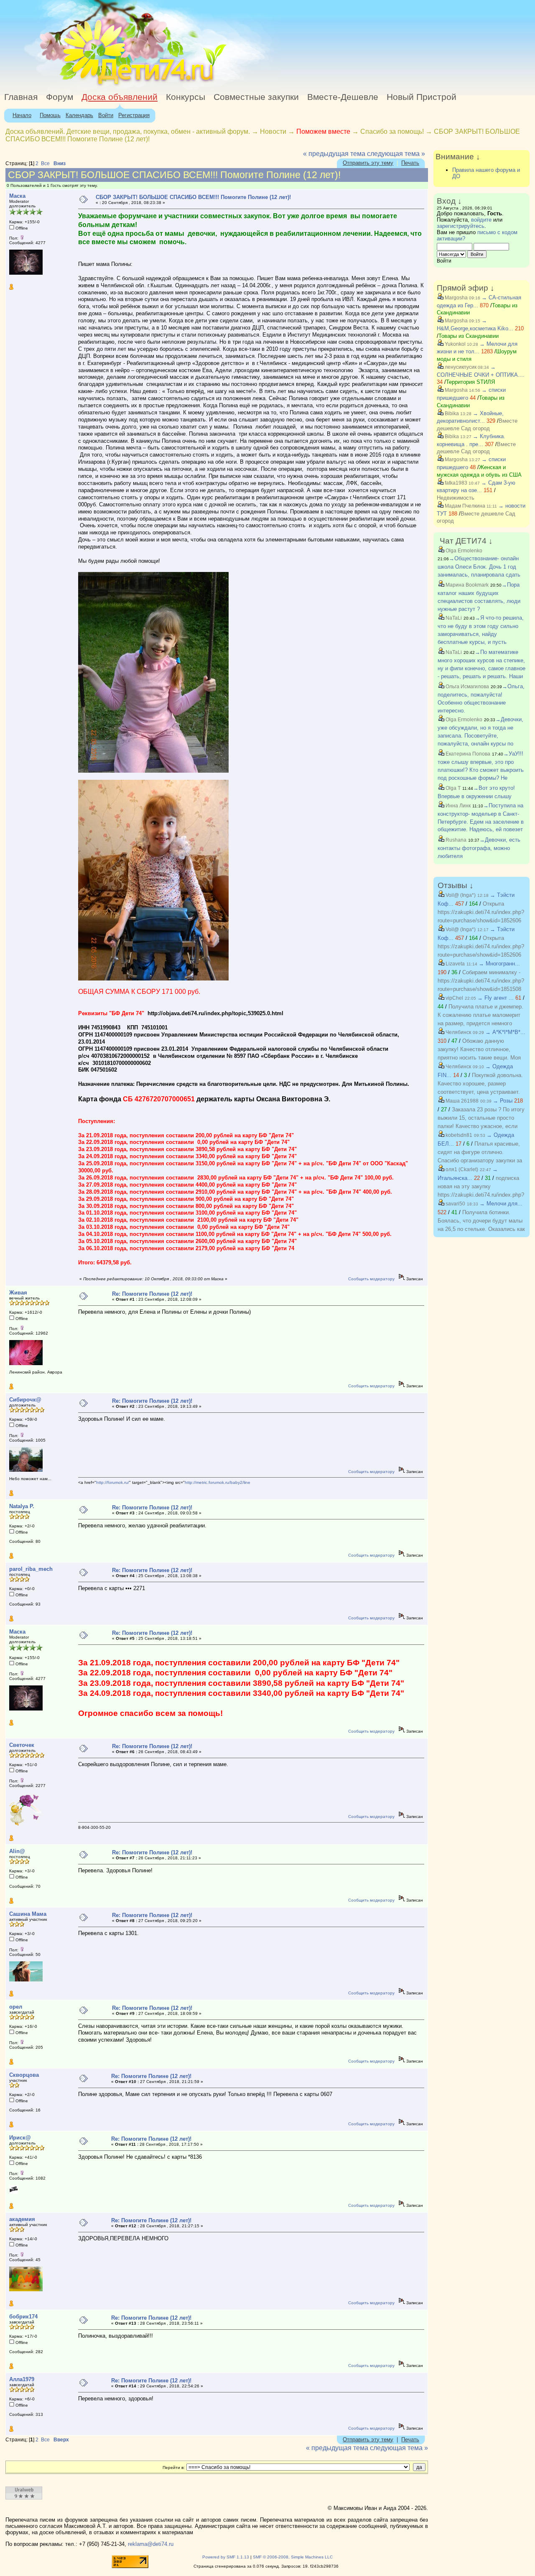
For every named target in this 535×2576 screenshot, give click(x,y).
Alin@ (17, 1851)
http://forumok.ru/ (113, 1482)
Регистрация (134, 115)
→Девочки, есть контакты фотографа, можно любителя (479, 848)
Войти (106, 115)
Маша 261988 (461, 1101)
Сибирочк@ (25, 1400)
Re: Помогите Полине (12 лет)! (152, 1294)
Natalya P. (22, 1506)
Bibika (451, 414)
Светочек (22, 1745)
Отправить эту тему (368, 163)
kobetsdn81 (458, 1135)
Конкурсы (186, 97)
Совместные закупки (256, 97)
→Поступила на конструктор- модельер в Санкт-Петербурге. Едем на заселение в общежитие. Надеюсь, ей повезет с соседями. (481, 821)
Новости (273, 131)
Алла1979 (22, 2379)
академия (22, 2219)
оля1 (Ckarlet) (461, 1169)
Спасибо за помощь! (392, 131)
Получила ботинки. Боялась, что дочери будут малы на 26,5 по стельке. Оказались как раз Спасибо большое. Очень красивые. (481, 1229)
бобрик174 (23, 2317)
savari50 (455, 1204)
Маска (17, 196)
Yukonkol (455, 344)
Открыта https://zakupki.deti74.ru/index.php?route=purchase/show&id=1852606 (481, 912)
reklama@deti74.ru (151, 2544)
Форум (60, 97)
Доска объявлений (120, 97)
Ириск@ (20, 2138)
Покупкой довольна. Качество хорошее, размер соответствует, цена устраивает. (480, 1084)
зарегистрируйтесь (461, 226)
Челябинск (458, 1032)
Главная (21, 97)
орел (16, 2007)
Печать (410, 163)
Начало (22, 115)
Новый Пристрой (422, 97)
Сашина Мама (28, 1914)
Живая (18, 1293)
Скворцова (24, 2075)
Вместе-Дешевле (343, 97)
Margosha (456, 298)
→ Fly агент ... (496, 998)
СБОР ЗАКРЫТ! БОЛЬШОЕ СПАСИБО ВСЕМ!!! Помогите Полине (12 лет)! (193, 197)
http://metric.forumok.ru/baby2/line (218, 1482)
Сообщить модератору (371, 1279)
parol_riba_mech (31, 1569)
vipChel (454, 998)
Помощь (50, 115)
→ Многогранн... (499, 964)
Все (45, 163)
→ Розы (503, 1101)
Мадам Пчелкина (464, 506)
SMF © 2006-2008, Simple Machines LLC (293, 2557)
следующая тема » (396, 154)
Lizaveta (455, 964)
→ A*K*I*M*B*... (505, 1032)
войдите (481, 220)
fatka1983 (455, 483)
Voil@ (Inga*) (460, 895)
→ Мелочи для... (501, 1204)
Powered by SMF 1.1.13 (226, 2557)
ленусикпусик (460, 367)
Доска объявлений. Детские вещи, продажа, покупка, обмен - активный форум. (128, 131)
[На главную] (76, 86)
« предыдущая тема (334, 154)
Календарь (79, 115)
